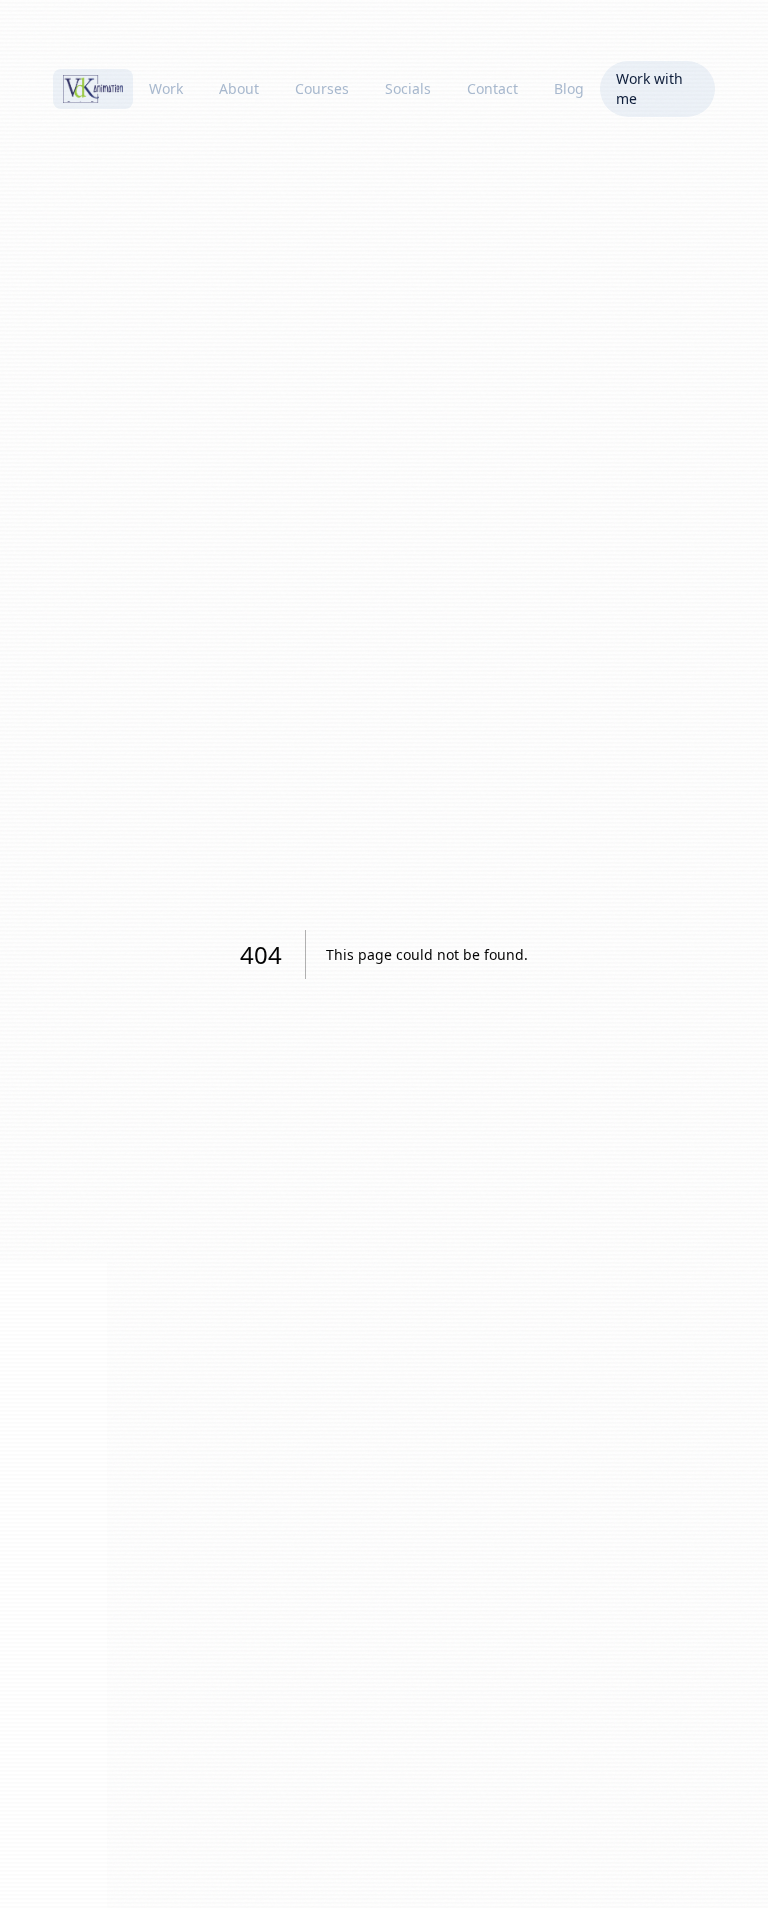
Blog (569, 88)
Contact (492, 88)
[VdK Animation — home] (93, 89)
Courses (322, 88)
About (239, 88)
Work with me (649, 88)
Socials (408, 88)
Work (166, 88)
